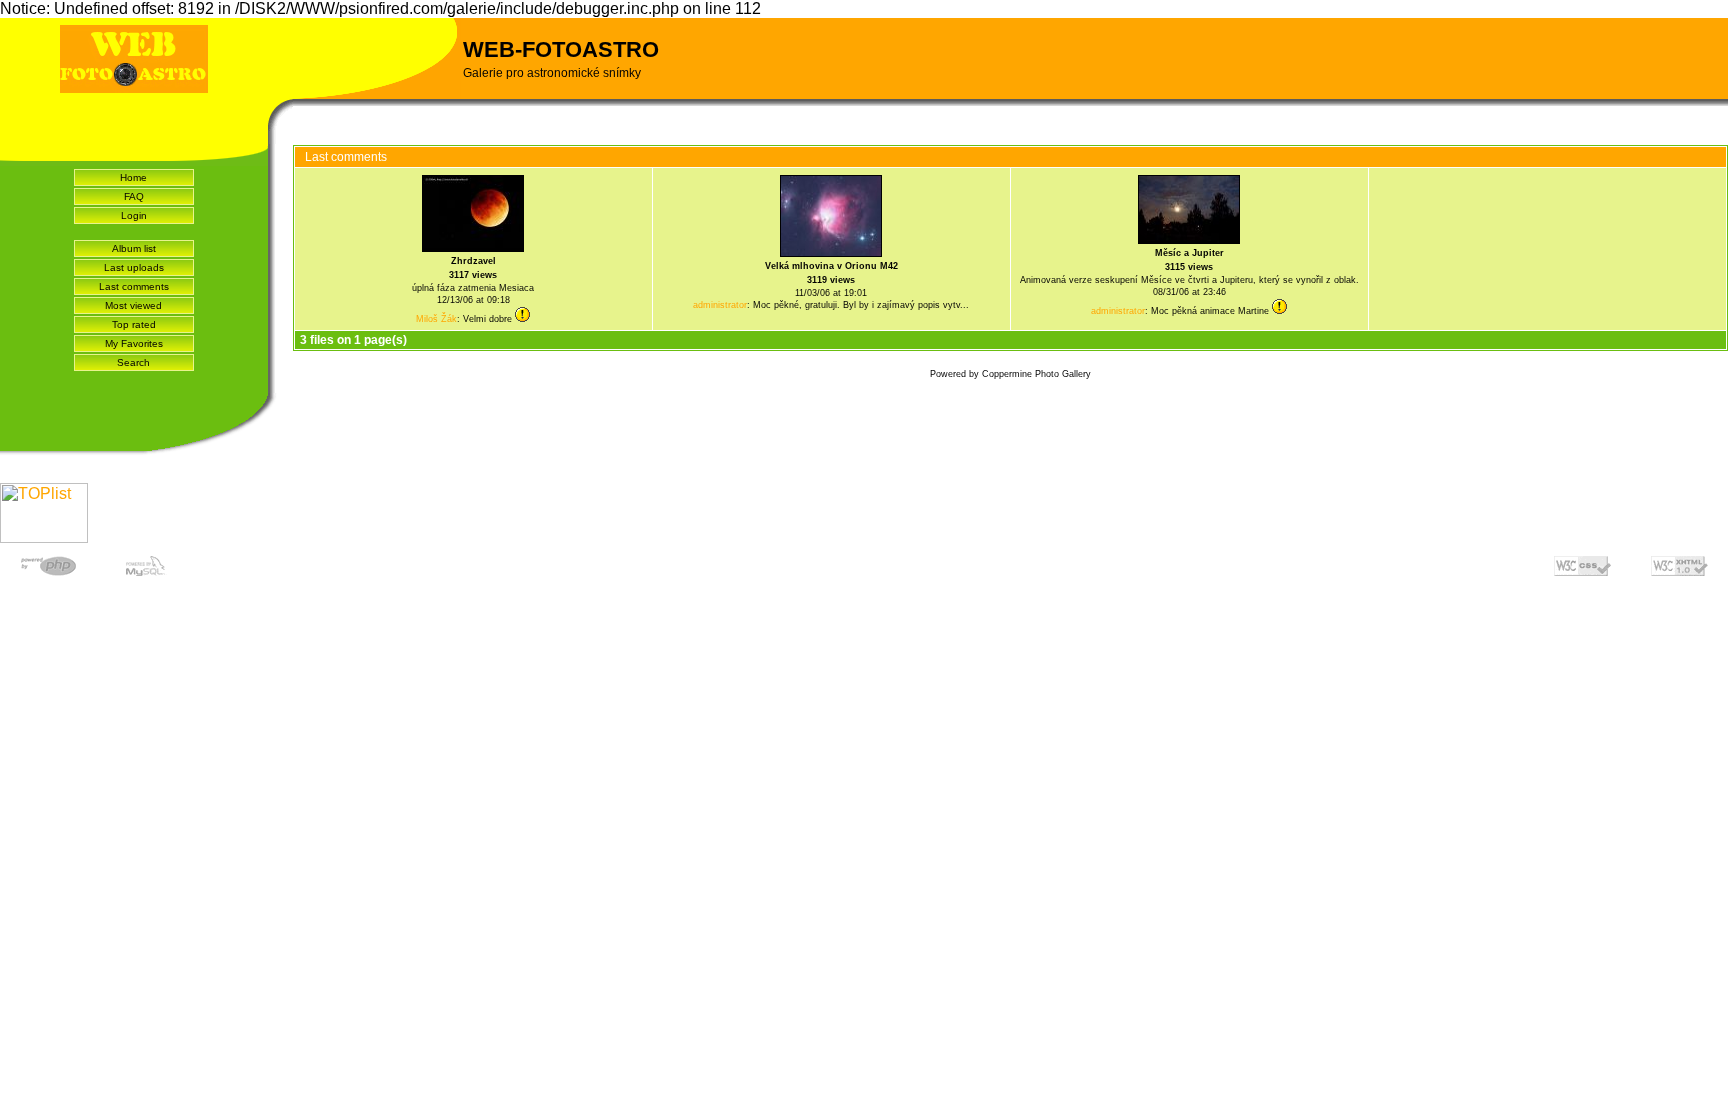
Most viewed (133, 305)
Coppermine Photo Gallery (1036, 374)
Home (133, 177)
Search (133, 362)
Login (134, 215)
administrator (720, 305)
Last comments (134, 286)
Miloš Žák (436, 319)
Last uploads (134, 267)
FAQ (134, 196)
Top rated (134, 324)
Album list (134, 248)
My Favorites (134, 343)
